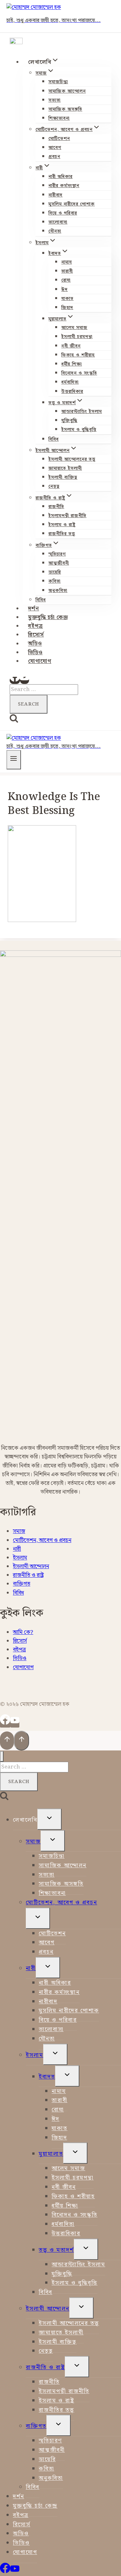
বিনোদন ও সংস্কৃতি (79, 373)
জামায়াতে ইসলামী (65, 468)
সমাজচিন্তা (58, 82)
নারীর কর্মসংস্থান (64, 186)
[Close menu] (2, 1756)
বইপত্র (35, 626)
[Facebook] (15, 680)
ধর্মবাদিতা (70, 382)
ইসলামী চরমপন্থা (77, 337)
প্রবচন (54, 157)
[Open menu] (14, 760)
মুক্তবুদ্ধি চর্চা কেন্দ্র (48, 617)
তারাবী (67, 271)
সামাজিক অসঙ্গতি (65, 109)
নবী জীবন (71, 346)
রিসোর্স (36, 635)
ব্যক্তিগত (22, 1584)
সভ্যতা (55, 100)
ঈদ (65, 290)
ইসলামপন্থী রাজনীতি (67, 516)
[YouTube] (25, 680)
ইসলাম (20, 1558)
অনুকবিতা (58, 591)
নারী (17, 1549)
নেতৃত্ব (54, 486)
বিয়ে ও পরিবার (63, 213)
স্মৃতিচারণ (57, 554)
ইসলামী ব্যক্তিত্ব (63, 477)
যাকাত (67, 299)
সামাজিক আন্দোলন (67, 91)
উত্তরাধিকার (72, 392)
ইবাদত (47, 2077)
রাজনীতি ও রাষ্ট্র (28, 1575)
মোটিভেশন (59, 139)
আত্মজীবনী (59, 563)
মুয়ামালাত (51, 2154)
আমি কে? (23, 1632)
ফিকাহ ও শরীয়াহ (78, 355)
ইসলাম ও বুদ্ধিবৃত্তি (79, 430)
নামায (67, 262)
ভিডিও (35, 653)
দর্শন (34, 609)
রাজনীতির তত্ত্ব (62, 534)
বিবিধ (54, 439)
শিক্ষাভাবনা (59, 118)
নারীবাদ (55, 195)
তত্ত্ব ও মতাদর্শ (56, 2250)
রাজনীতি (56, 507)
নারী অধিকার (60, 177)
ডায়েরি (55, 572)
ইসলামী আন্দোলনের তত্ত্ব (72, 459)
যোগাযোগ (40, 661)
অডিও (35, 644)
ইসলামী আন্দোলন (31, 1567)
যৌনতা (55, 231)
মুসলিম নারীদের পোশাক (72, 204)
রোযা (66, 280)
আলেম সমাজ (74, 328)
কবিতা (55, 581)
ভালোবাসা (58, 222)
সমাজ (19, 1531)
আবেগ (55, 148)
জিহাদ (67, 308)
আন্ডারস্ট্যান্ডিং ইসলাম (82, 412)
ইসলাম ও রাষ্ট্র (62, 525)
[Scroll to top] (7, 1741)
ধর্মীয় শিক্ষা (72, 364)
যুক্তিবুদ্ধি (69, 421)
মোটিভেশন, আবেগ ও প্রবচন (42, 1540)
